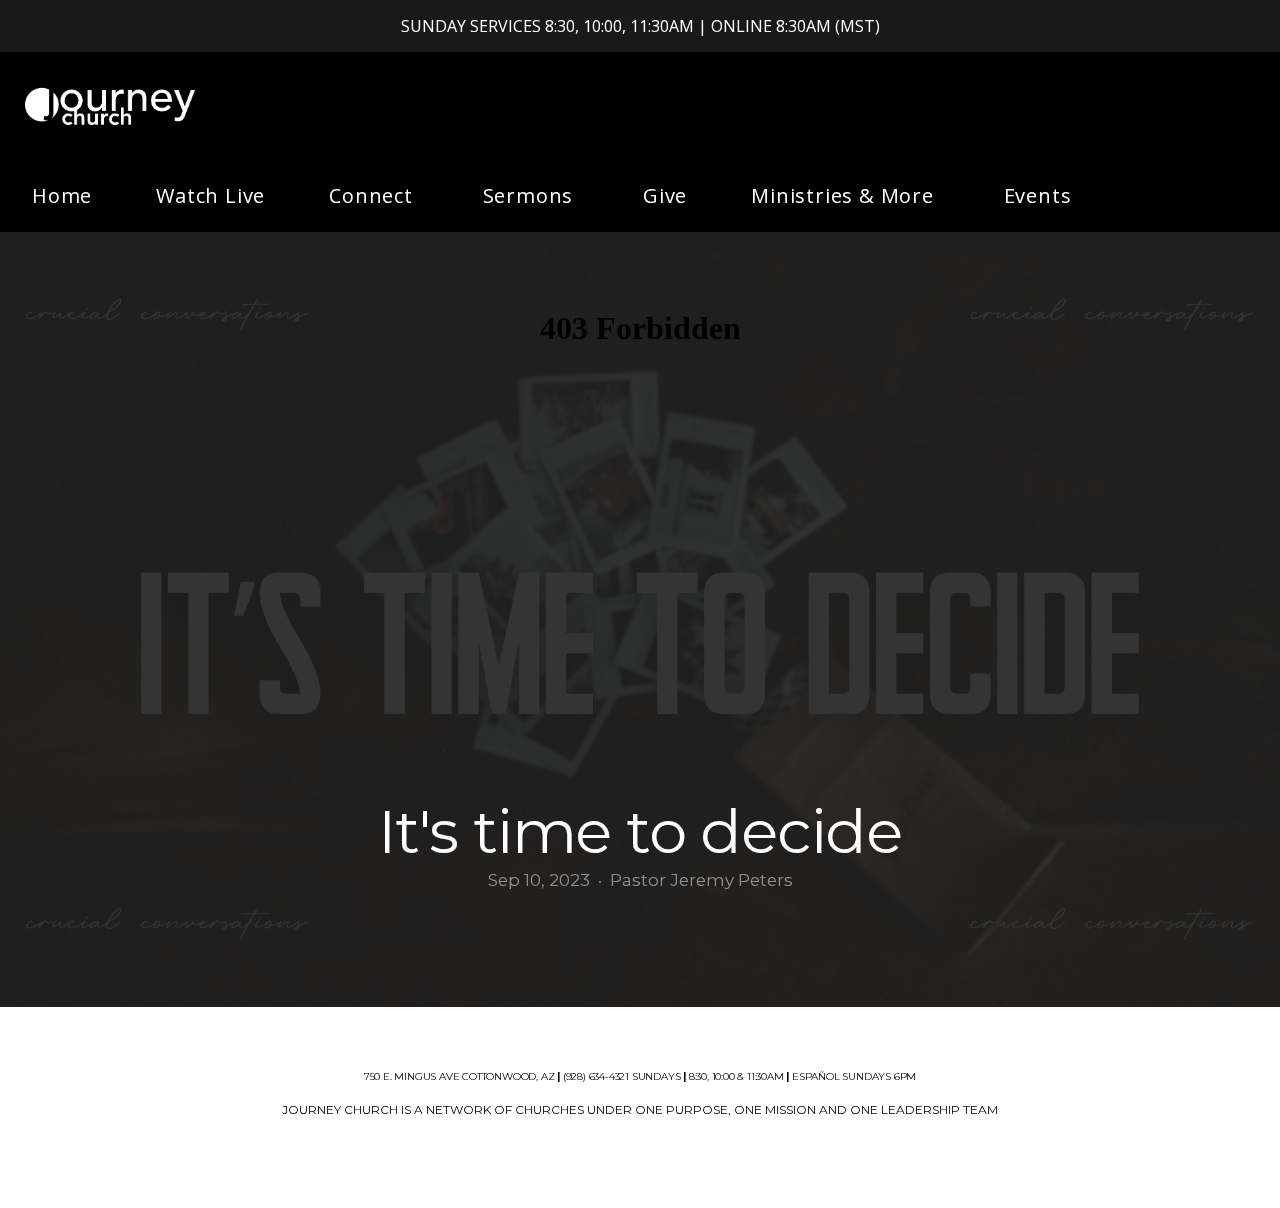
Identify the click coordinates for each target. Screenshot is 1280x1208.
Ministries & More (845, 195)
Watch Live (210, 195)
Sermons (531, 195)
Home (62, 195)
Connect (373, 195)
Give (665, 195)
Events (1038, 195)
